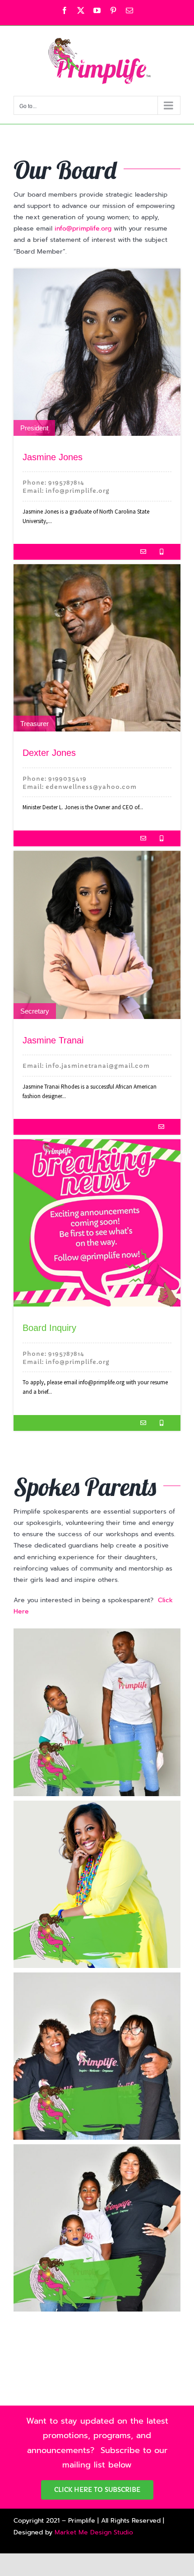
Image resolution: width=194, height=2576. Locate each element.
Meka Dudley (97, 1710)
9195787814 (66, 483)
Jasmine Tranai (53, 1040)
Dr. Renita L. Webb (97, 1877)
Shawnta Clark (97, 2223)
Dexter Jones (49, 753)
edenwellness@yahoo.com (91, 787)
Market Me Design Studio (94, 2532)
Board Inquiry (49, 1328)
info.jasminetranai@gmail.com (98, 1066)
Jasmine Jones (53, 457)
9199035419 (67, 779)
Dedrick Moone (97, 2053)
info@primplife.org (83, 229)
